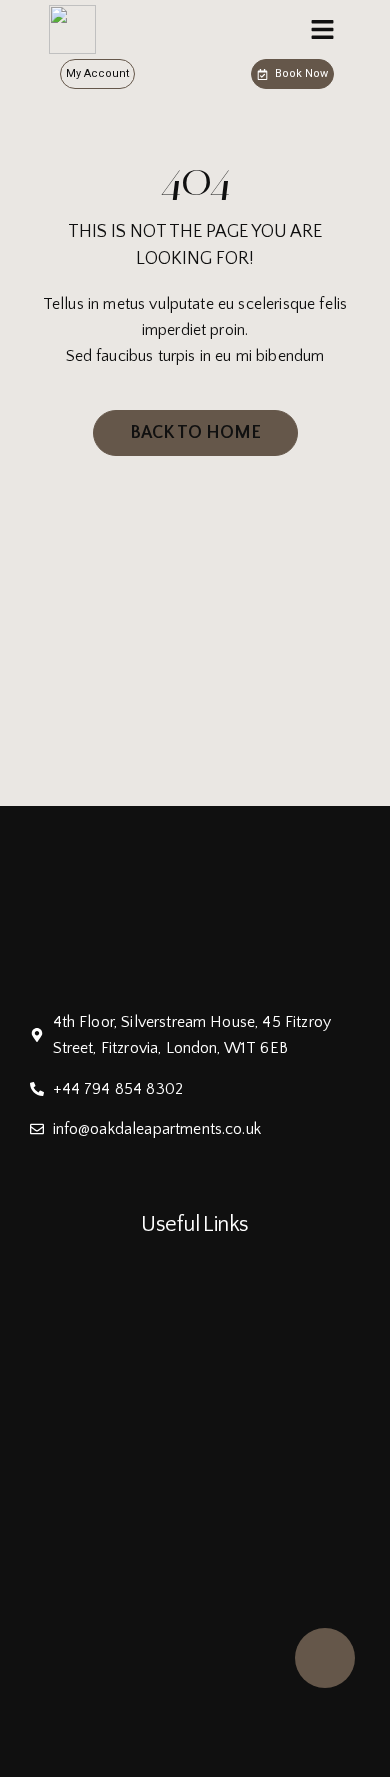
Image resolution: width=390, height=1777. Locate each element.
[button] (323, 30)
